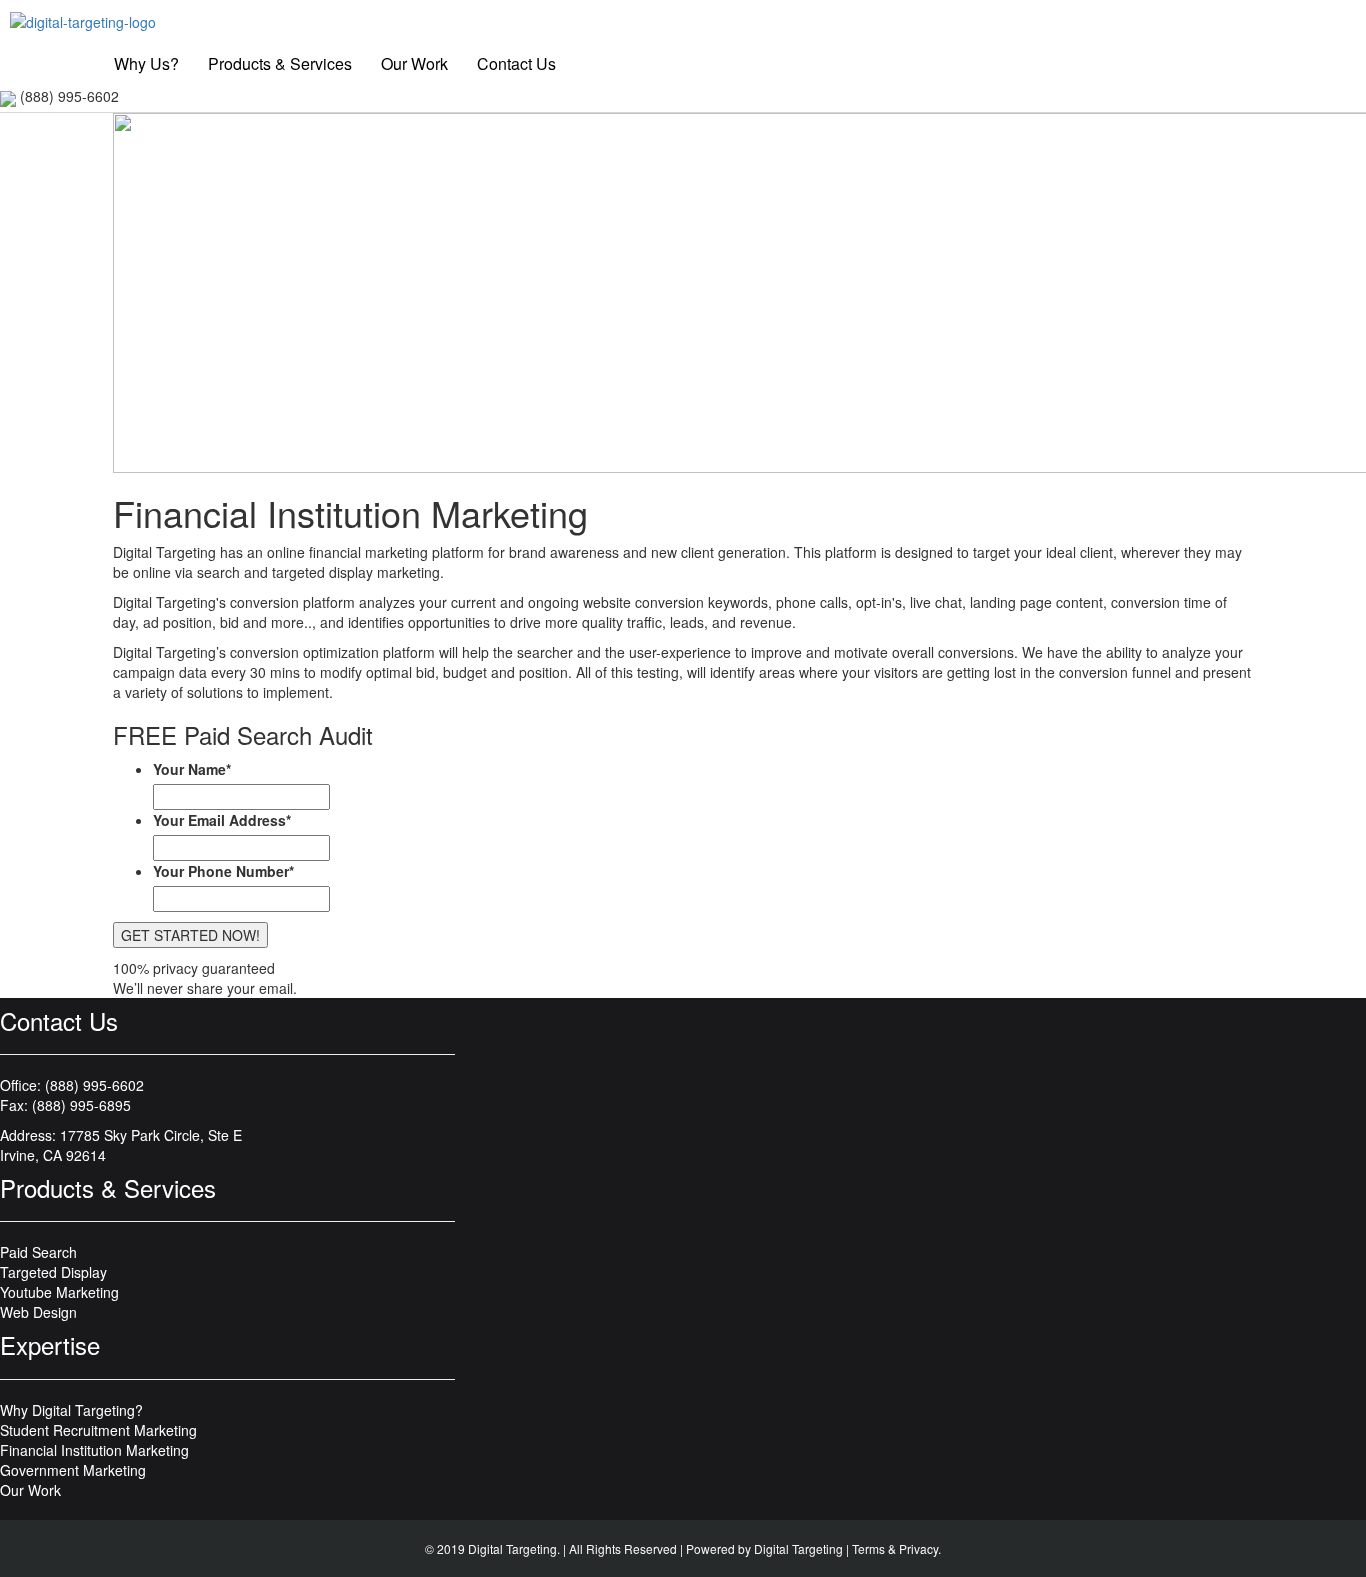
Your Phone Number (223, 871)
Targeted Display (53, 1272)
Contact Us (516, 63)
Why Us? (146, 63)
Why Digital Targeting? (71, 1410)
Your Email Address (222, 820)
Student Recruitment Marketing (98, 1430)
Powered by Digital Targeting (764, 1548)
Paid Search (38, 1252)
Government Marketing (73, 1470)
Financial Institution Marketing (94, 1450)
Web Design (38, 1312)
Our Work (414, 63)
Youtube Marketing (59, 1292)
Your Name (192, 769)
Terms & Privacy (895, 1548)
